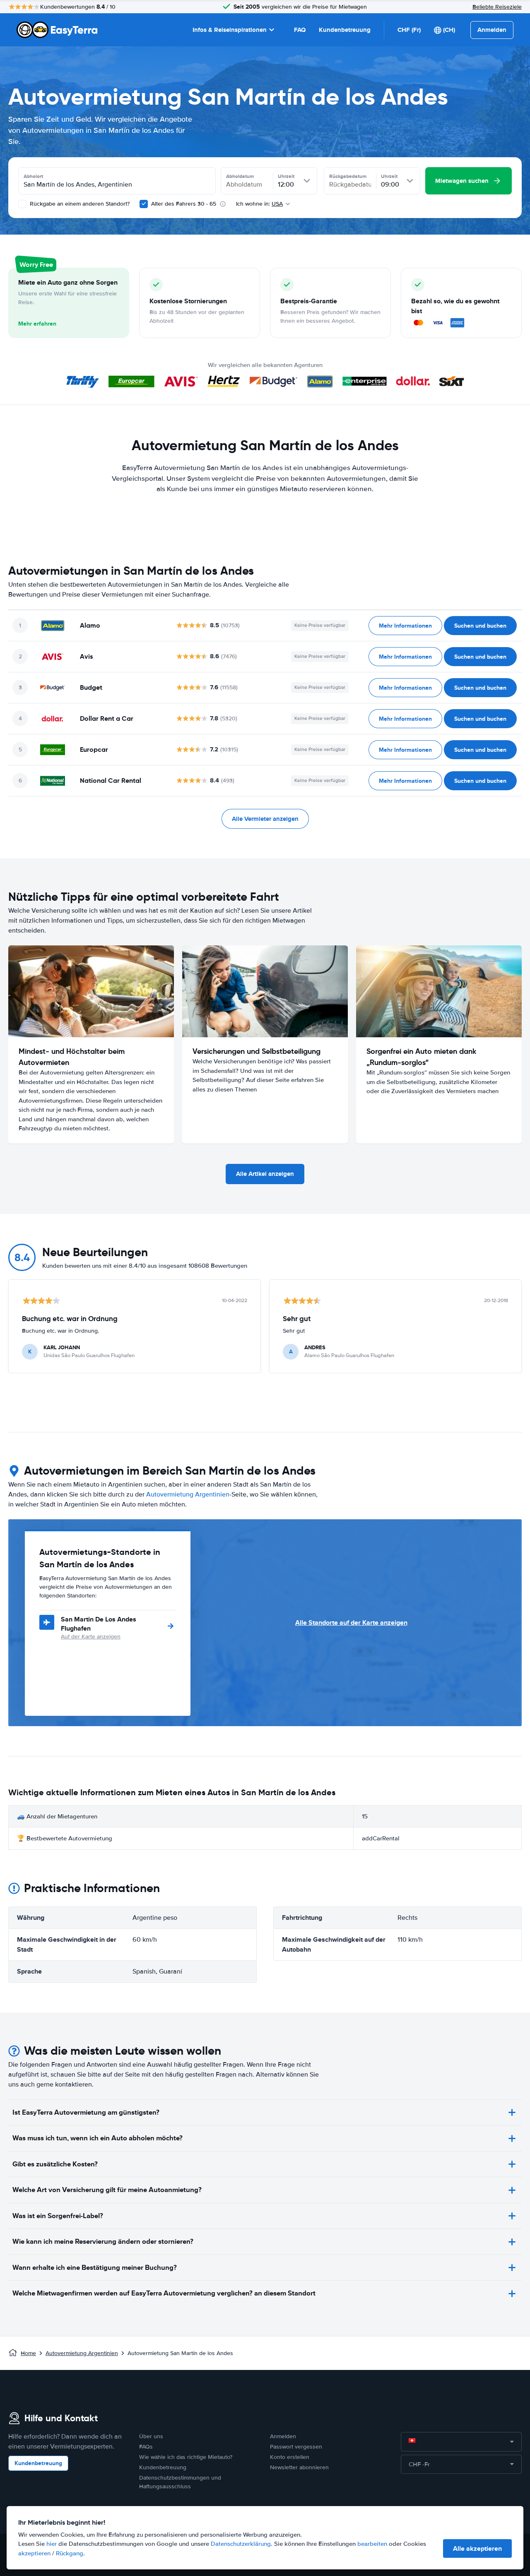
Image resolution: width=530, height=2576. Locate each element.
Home (28, 2353)
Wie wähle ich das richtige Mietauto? (186, 2457)
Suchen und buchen (480, 626)
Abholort (33, 176)
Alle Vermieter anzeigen (265, 819)
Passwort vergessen (296, 2447)
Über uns (151, 2436)
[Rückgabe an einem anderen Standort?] (22, 204)
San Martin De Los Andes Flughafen (99, 1624)
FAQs (146, 2447)
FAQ (300, 30)
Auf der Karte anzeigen (91, 1637)
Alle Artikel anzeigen (265, 1174)
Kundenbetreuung (345, 30)
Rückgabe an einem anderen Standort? (79, 204)
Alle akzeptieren (477, 2548)
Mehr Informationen (405, 626)
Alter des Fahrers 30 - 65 (184, 204)
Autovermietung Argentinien (188, 1494)
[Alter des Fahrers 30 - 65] (144, 204)
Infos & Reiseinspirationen (230, 30)
